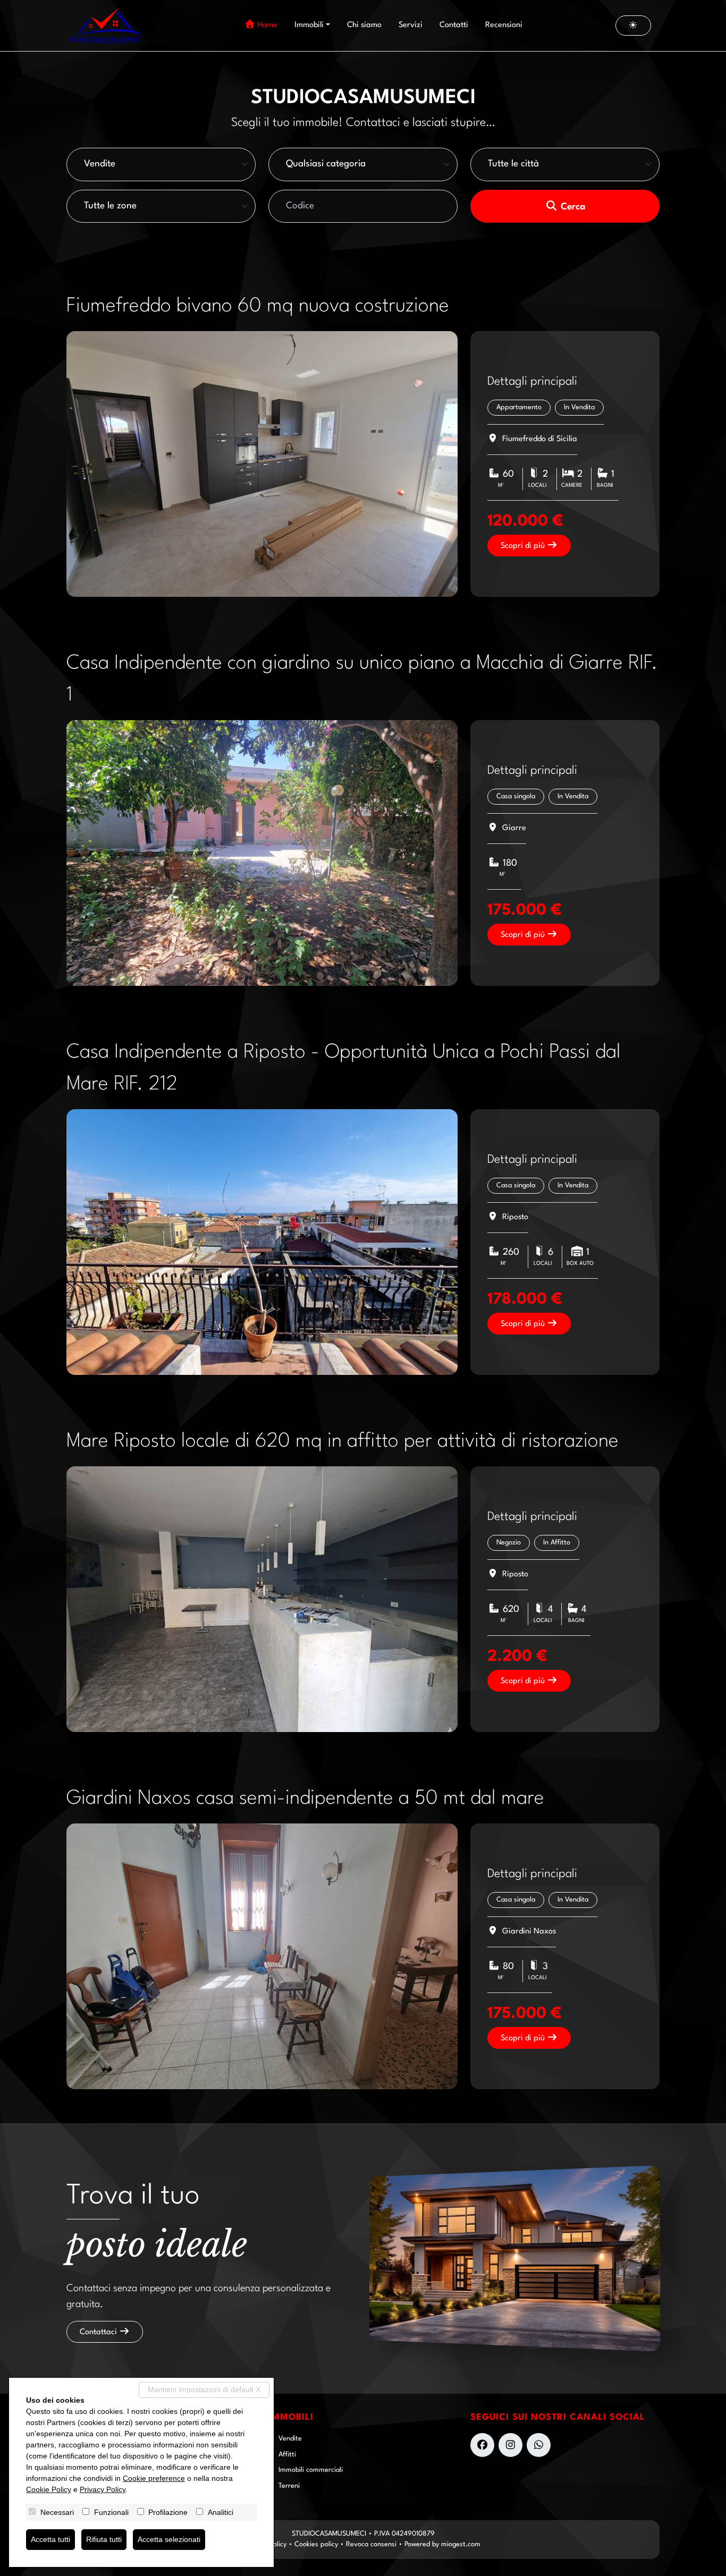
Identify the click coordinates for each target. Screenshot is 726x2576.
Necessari (57, 2512)
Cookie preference (154, 2478)
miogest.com (461, 2544)
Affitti (287, 2455)
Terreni (289, 2486)
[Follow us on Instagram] (510, 2445)
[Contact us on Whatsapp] (539, 2445)
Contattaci (99, 2332)
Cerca (572, 207)
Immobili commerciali (311, 2470)
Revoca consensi (371, 2544)
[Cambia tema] (634, 25)
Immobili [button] (309, 25)
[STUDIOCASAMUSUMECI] (105, 26)
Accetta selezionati (169, 2539)
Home (266, 25)
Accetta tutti (50, 2539)
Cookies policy (316, 2544)
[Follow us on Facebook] (482, 2445)
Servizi (411, 25)
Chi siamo (364, 25)
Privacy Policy (103, 2489)
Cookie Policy (49, 2489)
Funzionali (111, 2512)
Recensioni (504, 25)
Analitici (221, 2512)
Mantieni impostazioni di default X (204, 2389)
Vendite (290, 2439)
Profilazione (168, 2512)
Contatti (454, 25)
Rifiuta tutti (104, 2539)
